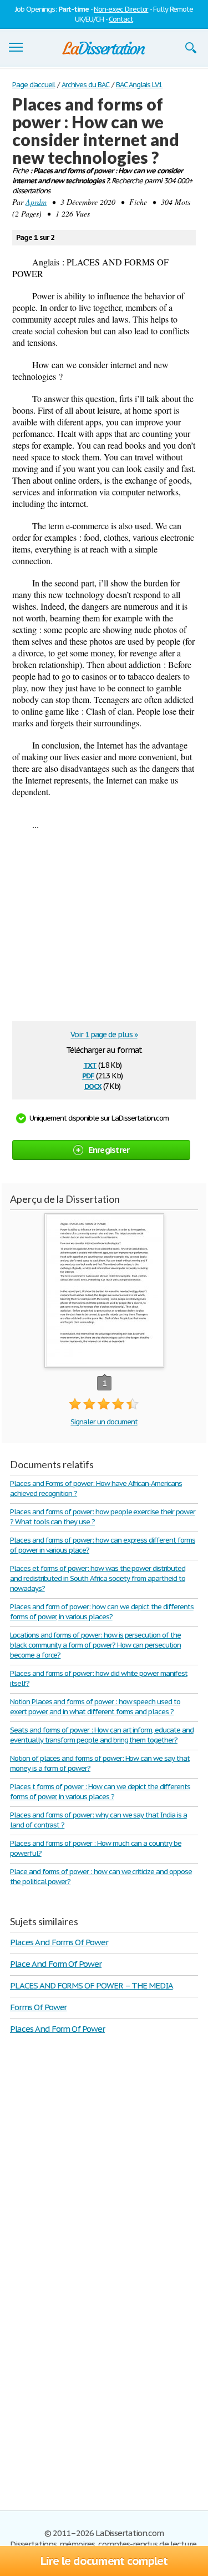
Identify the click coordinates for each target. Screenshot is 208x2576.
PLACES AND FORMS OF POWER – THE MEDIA (92, 1985)
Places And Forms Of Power (59, 1942)
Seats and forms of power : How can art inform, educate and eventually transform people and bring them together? (102, 1735)
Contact (121, 19)
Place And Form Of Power (56, 1964)
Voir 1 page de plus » (104, 1035)
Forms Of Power (38, 2007)
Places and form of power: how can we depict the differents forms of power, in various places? (102, 1612)
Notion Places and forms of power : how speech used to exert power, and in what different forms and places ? (95, 1707)
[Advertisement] (105, 930)
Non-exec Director (121, 9)
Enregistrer (109, 1150)
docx (93, 1085)
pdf (88, 1075)
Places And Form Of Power (57, 2029)
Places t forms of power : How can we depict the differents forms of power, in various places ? (100, 1792)
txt (90, 1064)
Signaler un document (104, 1422)
